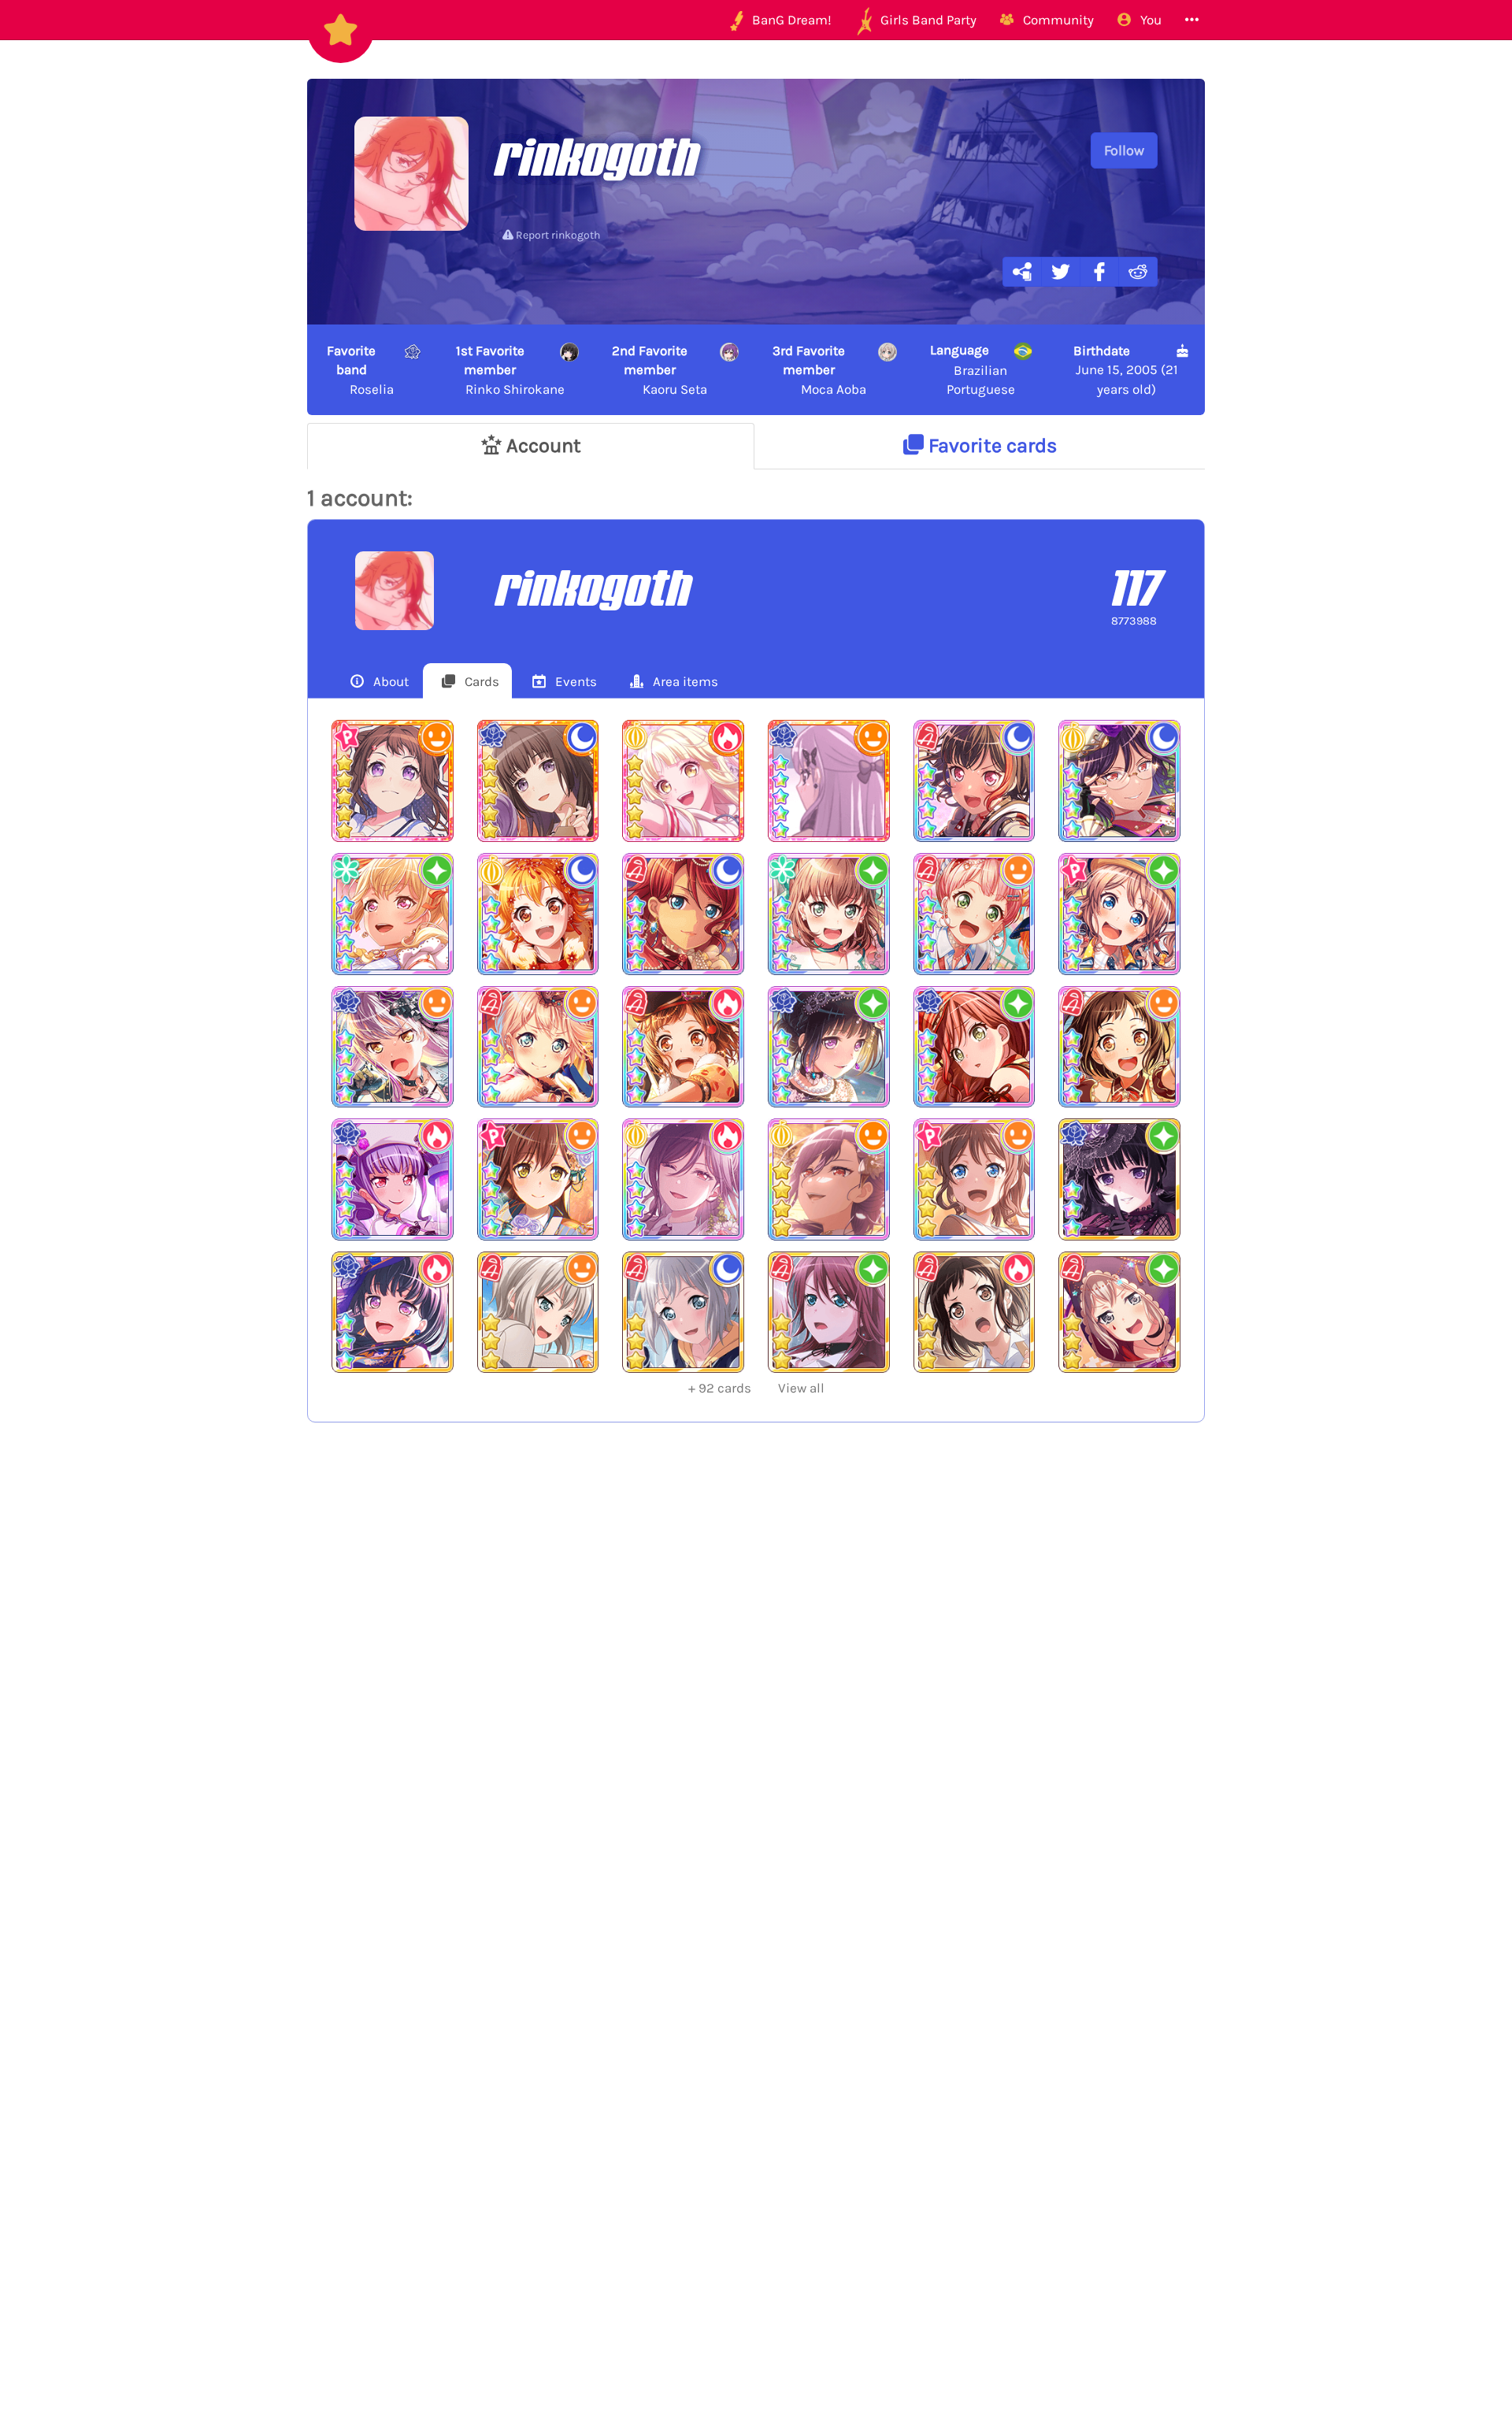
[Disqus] (756, 1693)
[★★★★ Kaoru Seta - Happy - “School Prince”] (829, 1179)
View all (756, 1388)
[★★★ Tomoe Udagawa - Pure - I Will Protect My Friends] (829, 1313)
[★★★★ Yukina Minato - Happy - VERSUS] (393, 1047)
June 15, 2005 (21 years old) (1125, 370)
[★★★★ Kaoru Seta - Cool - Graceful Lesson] (1119, 781)
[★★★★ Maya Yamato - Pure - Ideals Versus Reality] (829, 914)
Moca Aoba (819, 370)
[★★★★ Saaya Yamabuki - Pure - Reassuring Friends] (1119, 914)
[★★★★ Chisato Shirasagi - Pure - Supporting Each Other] (393, 914)
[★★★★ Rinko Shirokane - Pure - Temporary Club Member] (829, 1047)
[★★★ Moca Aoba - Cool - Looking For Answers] (683, 1313)
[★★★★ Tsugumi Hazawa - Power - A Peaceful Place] (683, 1047)
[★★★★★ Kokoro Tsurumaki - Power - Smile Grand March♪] (683, 781)
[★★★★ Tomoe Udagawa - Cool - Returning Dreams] (683, 914)
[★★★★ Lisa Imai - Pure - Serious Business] (975, 1047)
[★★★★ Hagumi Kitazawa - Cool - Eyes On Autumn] (538, 914)
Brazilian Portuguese (973, 369)
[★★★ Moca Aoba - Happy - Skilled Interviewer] (538, 1313)
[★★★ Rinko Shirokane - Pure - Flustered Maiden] (1119, 1179)
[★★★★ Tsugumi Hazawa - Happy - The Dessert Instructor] (1119, 1047)
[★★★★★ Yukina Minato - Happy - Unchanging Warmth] (829, 781)
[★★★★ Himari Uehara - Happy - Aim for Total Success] (975, 914)
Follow (1124, 150)
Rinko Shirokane (511, 370)
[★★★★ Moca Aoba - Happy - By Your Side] (538, 1047)
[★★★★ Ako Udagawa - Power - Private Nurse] (393, 1179)
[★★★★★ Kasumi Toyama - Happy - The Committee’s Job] (393, 781)
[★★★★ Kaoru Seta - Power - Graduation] (683, 1179)
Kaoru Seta (660, 370)
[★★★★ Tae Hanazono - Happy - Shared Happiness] (538, 1179)
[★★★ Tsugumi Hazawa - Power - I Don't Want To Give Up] (975, 1313)
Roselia (360, 370)
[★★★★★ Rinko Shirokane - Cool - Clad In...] (538, 781)
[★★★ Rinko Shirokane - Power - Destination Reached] (393, 1313)
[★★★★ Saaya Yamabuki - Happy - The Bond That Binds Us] (975, 1179)
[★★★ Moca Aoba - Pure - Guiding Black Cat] (1119, 1313)
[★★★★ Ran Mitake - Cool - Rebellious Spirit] (975, 781)
